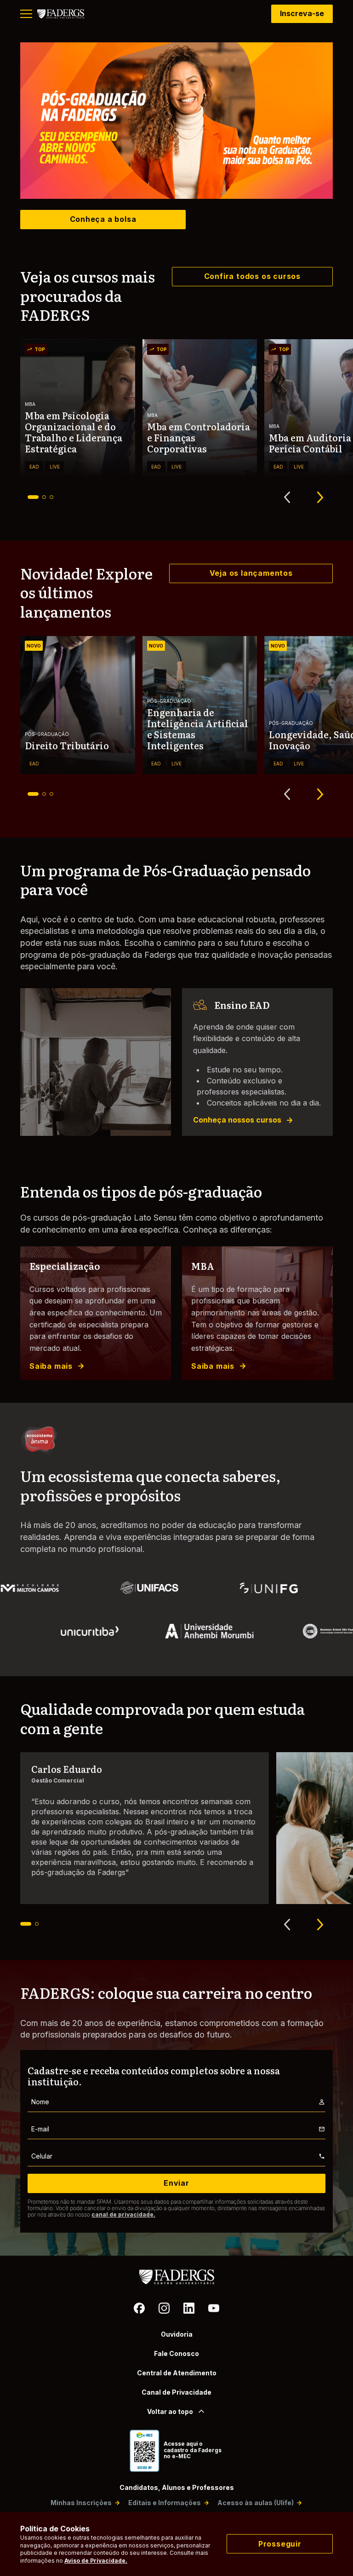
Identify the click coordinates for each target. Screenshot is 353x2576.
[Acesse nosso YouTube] (214, 2310)
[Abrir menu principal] (26, 14)
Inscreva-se (302, 13)
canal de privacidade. (123, 2214)
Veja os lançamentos (251, 573)
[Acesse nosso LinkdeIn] (189, 2310)
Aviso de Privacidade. (96, 2561)
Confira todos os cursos (252, 276)
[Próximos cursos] (320, 498)
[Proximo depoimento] (320, 1924)
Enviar (176, 2183)
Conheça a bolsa (103, 219)
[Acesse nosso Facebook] (139, 2310)
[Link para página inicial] (61, 14)
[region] (176, 121)
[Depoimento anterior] (287, 1924)
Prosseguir (280, 2544)
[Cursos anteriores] (287, 498)
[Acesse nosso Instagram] (164, 2310)
